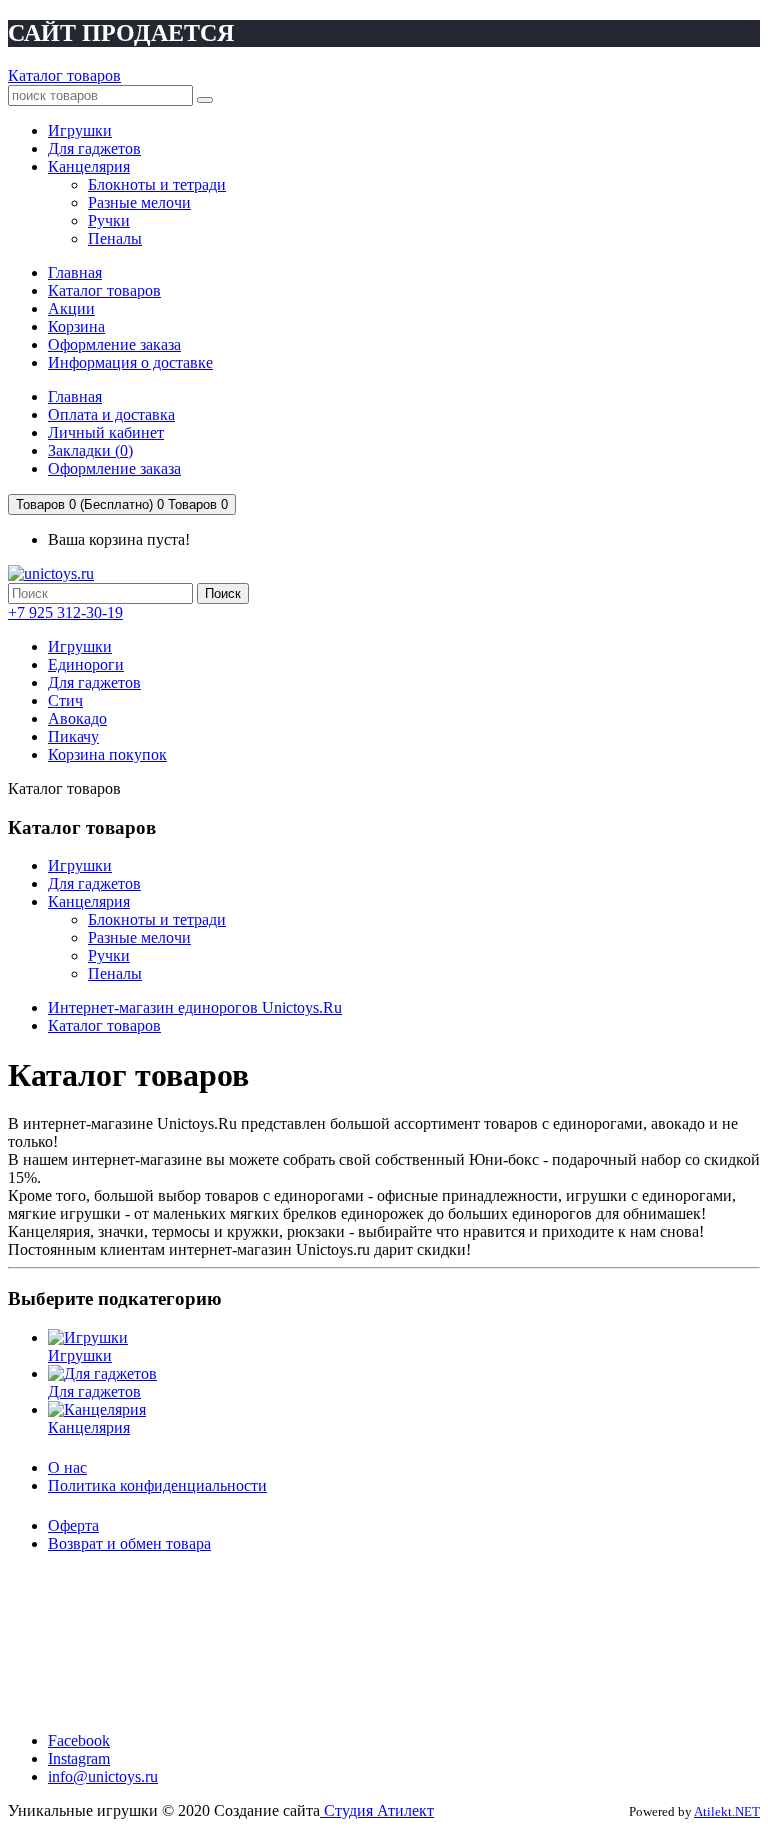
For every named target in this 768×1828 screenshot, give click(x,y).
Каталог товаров (64, 75)
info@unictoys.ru (103, 1776)
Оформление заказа (114, 344)
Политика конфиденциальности (157, 1485)
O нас (67, 1467)
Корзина (76, 326)
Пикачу (73, 736)
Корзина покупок (107, 754)
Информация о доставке (130, 362)
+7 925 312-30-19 (65, 612)
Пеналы (115, 973)
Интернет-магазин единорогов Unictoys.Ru (195, 1007)
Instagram (79, 1758)
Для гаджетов (94, 682)
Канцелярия (89, 901)
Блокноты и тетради (157, 919)
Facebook (79, 1740)
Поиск (223, 593)
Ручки (109, 955)
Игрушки (80, 646)
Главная (75, 272)
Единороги (86, 664)
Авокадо (77, 718)
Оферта (73, 1525)
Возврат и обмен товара (129, 1543)
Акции (71, 308)
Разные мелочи (139, 937)
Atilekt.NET (727, 1811)
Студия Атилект (377, 1810)
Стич (65, 700)
